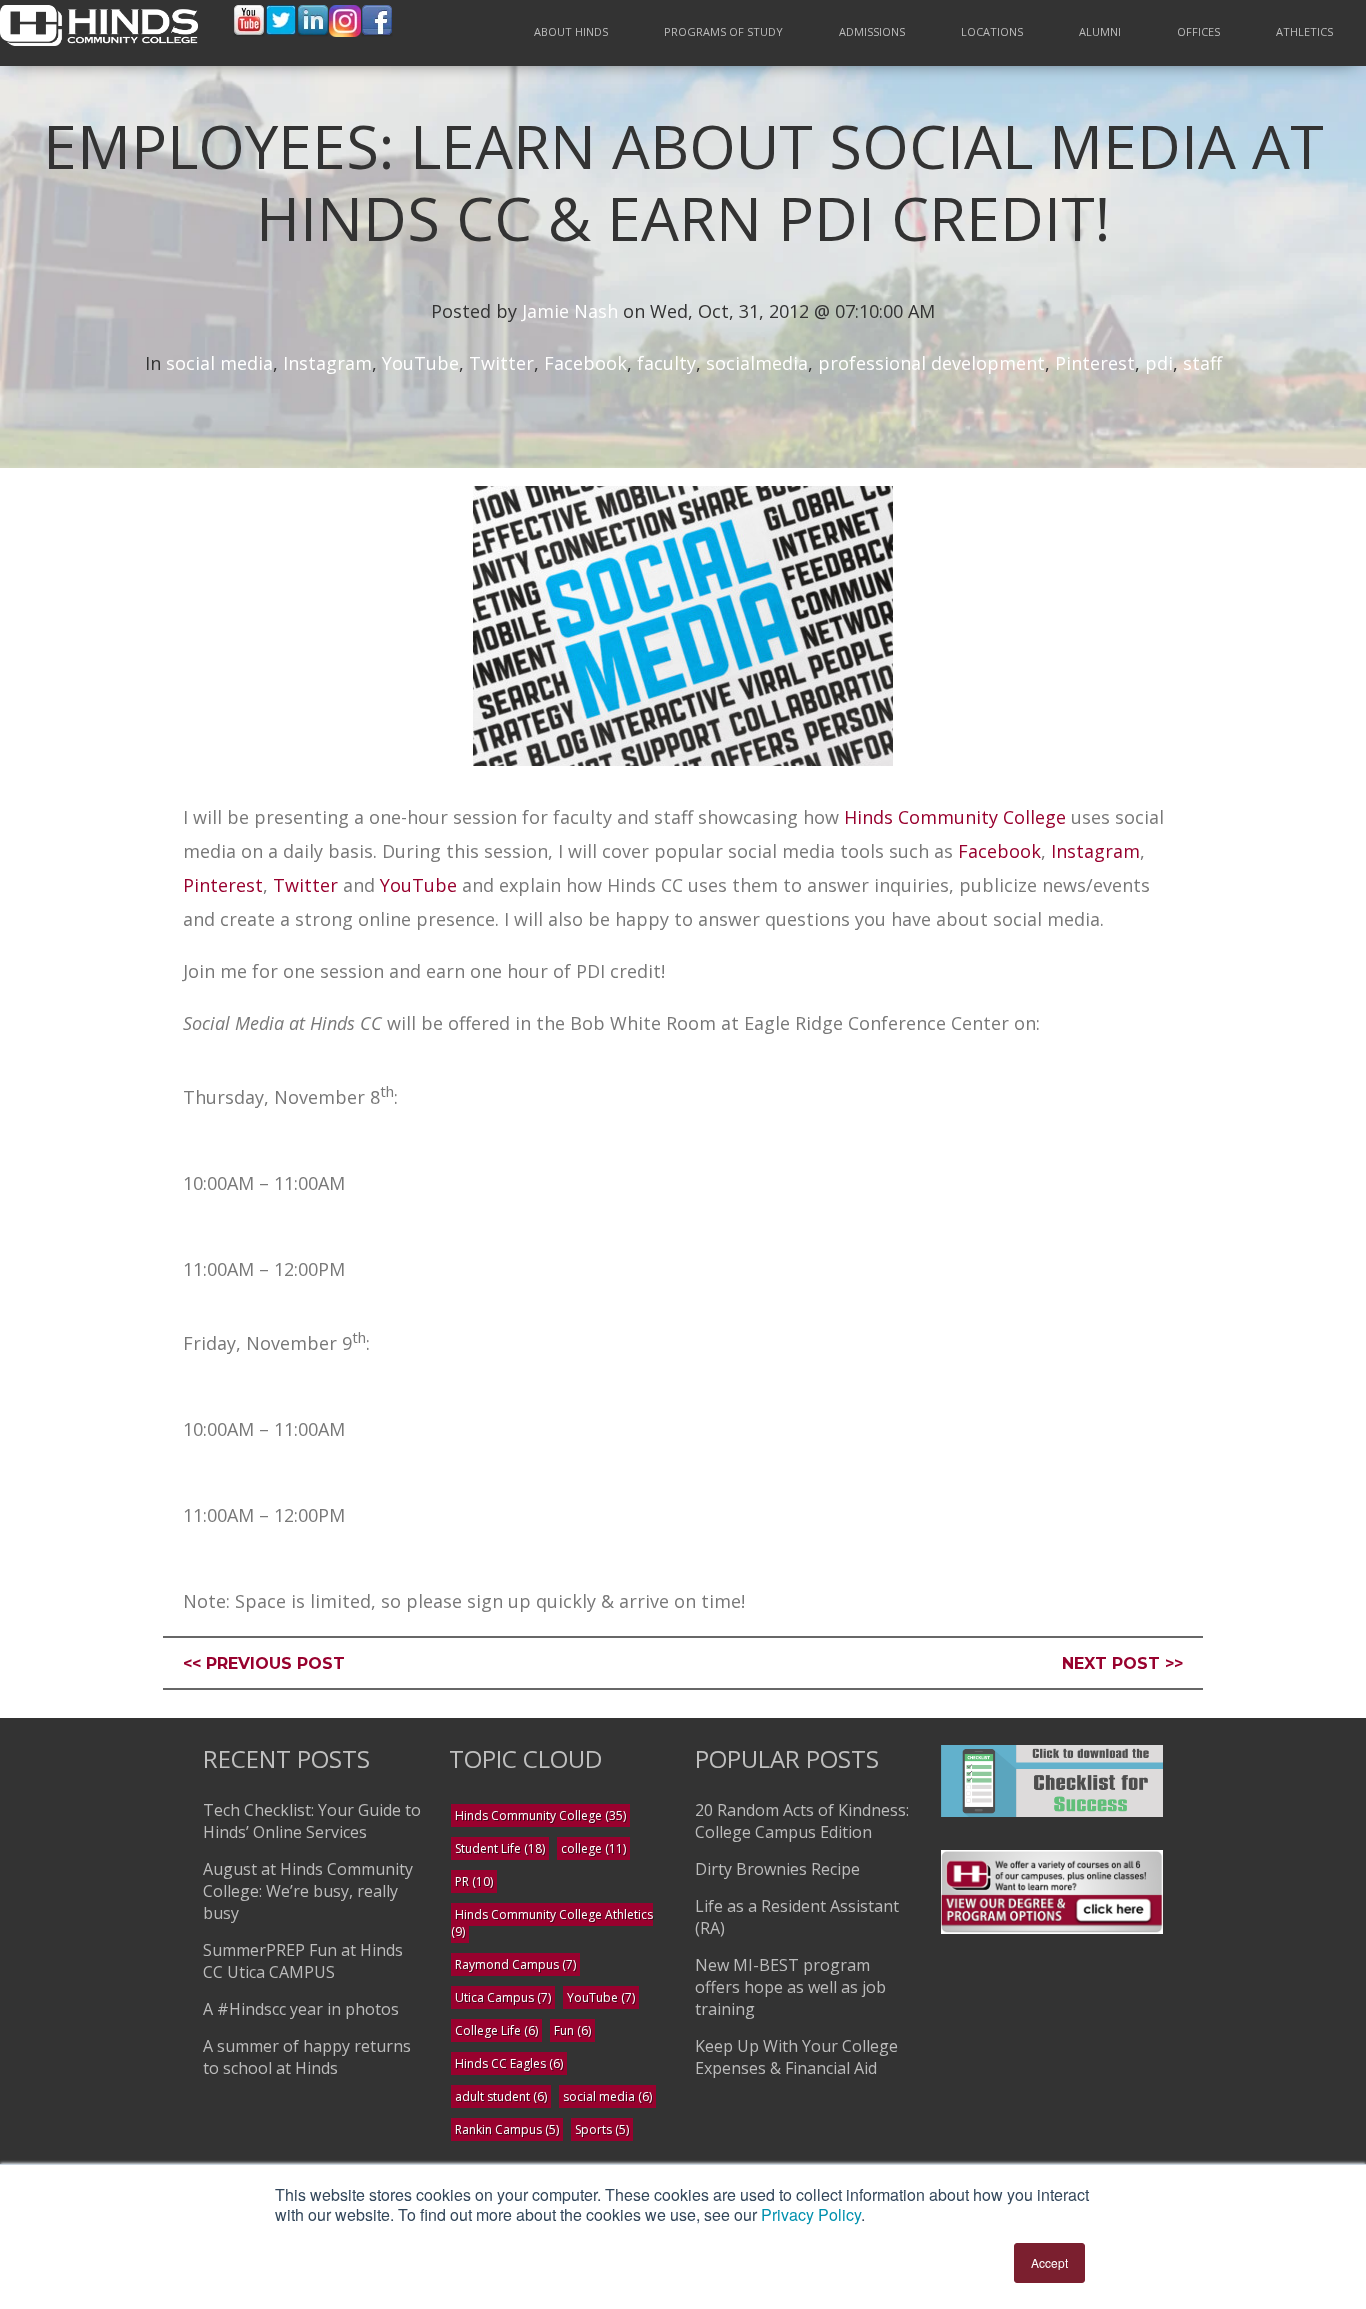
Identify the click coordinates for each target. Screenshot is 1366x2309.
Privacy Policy (811, 2214)
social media (219, 363)
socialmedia (757, 363)
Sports (602, 2129)
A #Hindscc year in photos (301, 2009)
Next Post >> (1122, 1663)
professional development (931, 363)
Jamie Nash (570, 311)
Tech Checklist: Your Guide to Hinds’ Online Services (312, 1821)
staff (1202, 363)
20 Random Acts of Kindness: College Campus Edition (802, 1821)
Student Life (500, 1848)
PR (474, 1881)
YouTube (420, 363)
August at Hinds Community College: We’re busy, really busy (308, 1891)
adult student (501, 2096)
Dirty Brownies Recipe (777, 1869)
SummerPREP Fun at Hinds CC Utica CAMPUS (303, 1961)
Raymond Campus (515, 1964)
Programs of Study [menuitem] (723, 31)
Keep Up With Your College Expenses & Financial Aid (796, 2057)
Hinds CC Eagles (509, 2063)
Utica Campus (503, 1997)
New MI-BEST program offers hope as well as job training (790, 1987)
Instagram (327, 363)
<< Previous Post (264, 1663)
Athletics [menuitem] (1304, 31)
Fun (572, 2030)
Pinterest (1095, 363)
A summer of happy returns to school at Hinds (307, 2057)
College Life (496, 2030)
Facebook (585, 363)
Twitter (501, 363)
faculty (666, 363)
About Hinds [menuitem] (571, 31)
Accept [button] (1049, 2262)
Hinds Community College (957, 817)
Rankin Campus (507, 2129)
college (593, 1848)
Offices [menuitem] (1198, 31)
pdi (1159, 363)
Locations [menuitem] (992, 31)
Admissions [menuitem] (872, 31)
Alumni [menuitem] (1100, 31)
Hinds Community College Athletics (552, 1923)
